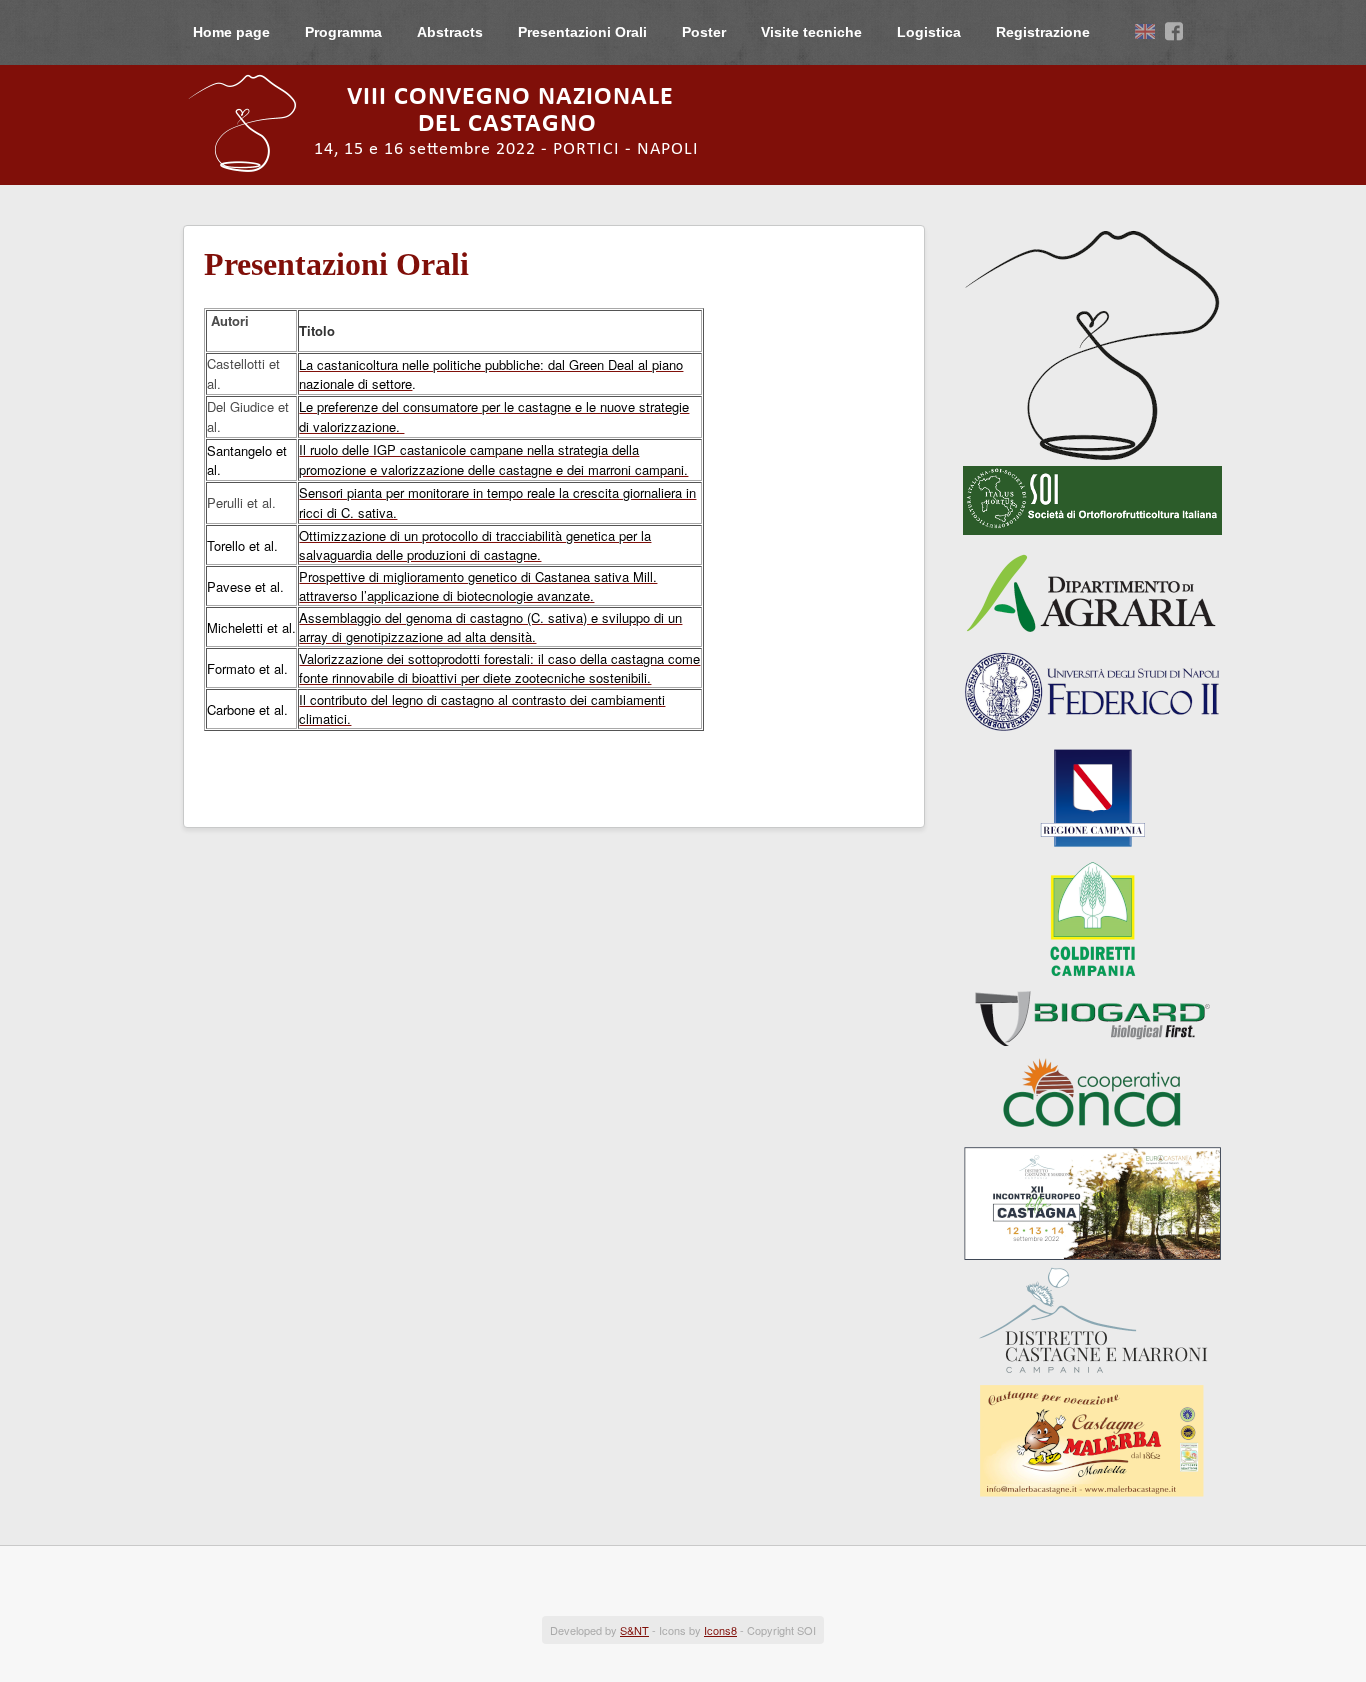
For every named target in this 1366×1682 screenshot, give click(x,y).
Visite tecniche (811, 32)
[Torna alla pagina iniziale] (458, 123)
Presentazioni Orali (582, 32)
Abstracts (450, 32)
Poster (704, 32)
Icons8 (720, 1630)
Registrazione (1043, 32)
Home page (231, 32)
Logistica (929, 32)
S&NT (634, 1630)
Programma (343, 32)
